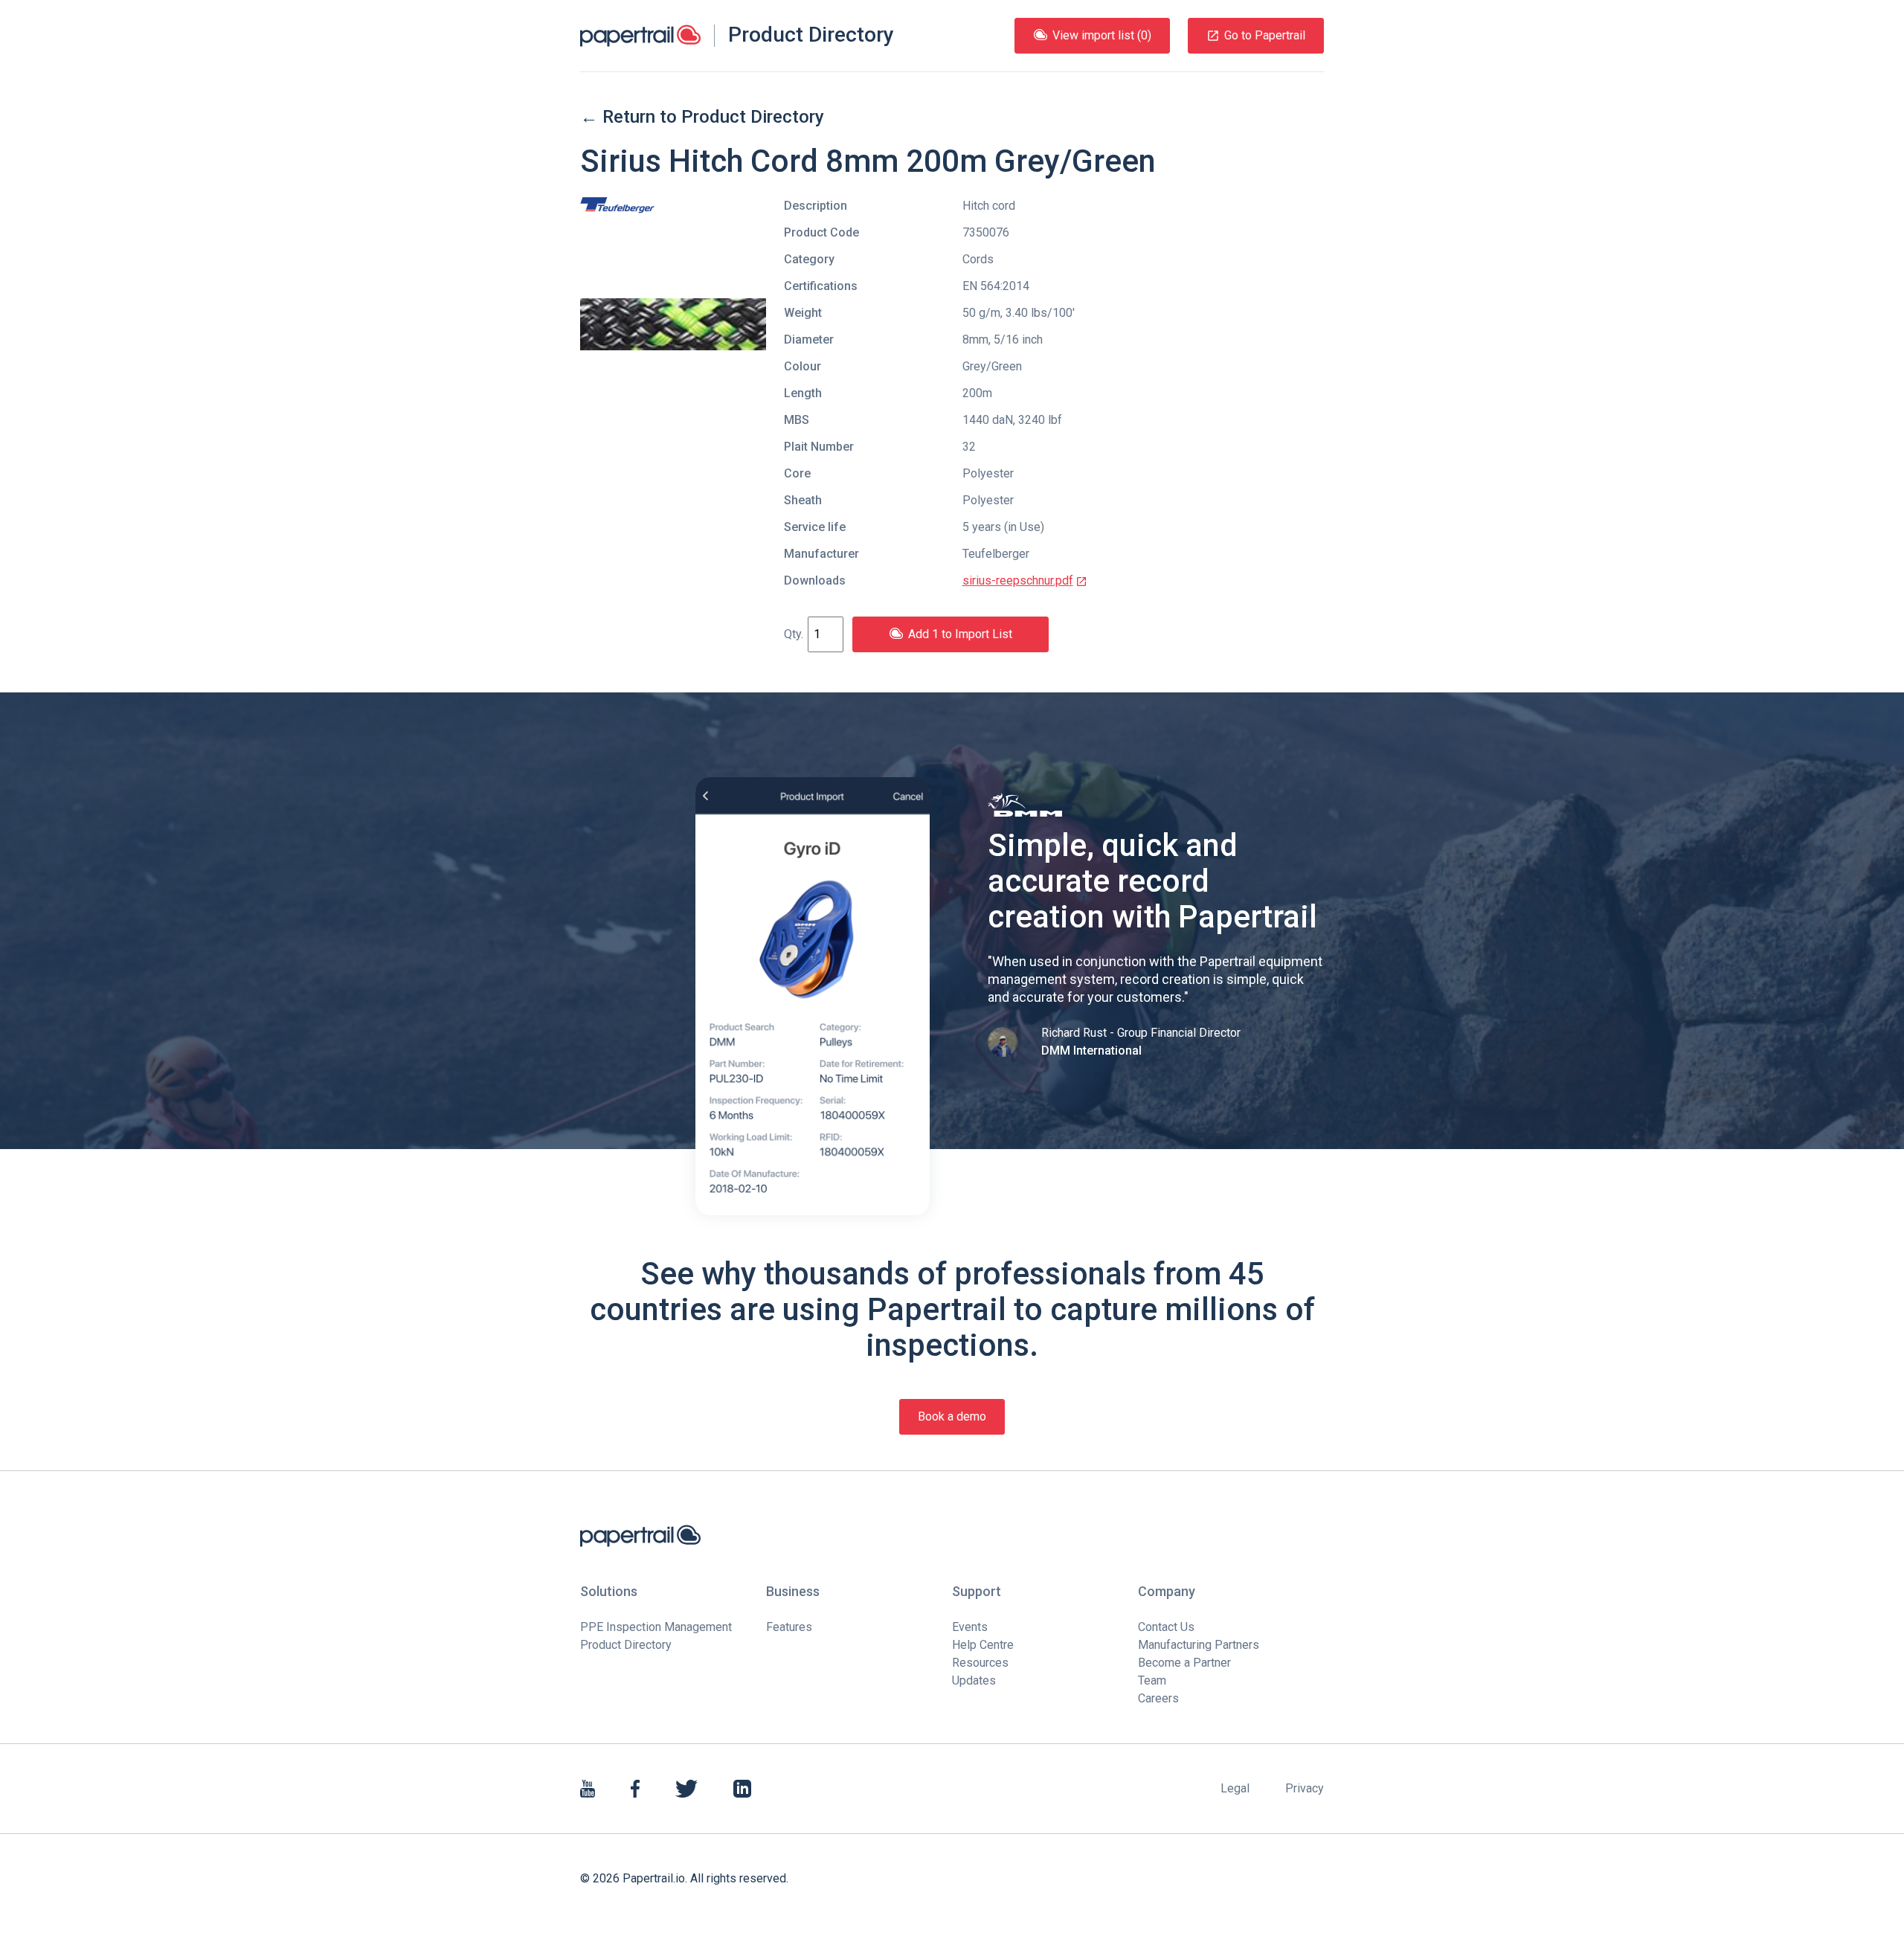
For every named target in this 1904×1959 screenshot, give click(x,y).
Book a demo (952, 1416)
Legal (1235, 1788)
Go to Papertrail (1265, 35)
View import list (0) (1102, 35)
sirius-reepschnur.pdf (1018, 580)
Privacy (1305, 1788)
